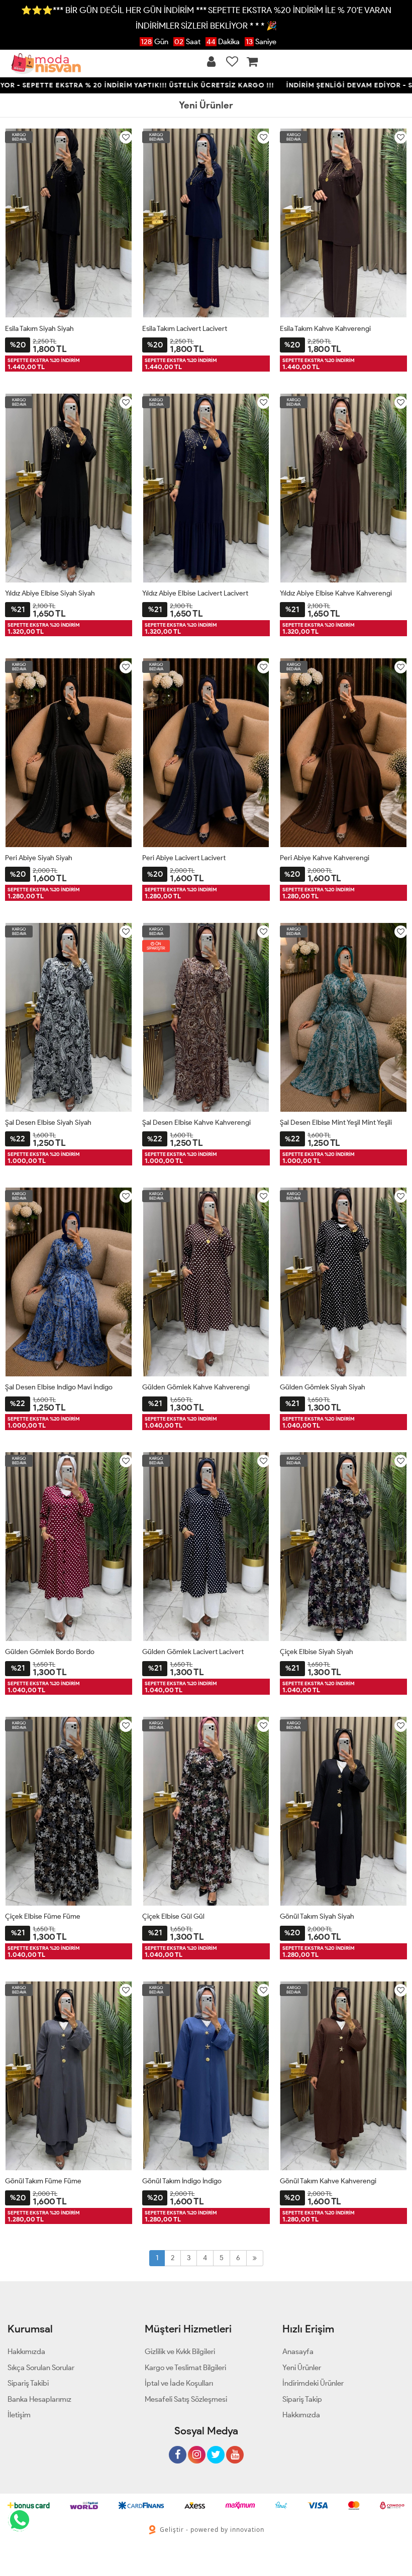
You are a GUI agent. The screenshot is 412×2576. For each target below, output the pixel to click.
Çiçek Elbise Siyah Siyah (317, 1652)
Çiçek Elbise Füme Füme (43, 1916)
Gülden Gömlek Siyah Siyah (323, 1387)
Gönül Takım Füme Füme (43, 2181)
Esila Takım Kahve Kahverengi (325, 329)
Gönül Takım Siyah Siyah (317, 1916)
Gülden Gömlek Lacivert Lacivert (193, 1652)
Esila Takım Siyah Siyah (39, 329)
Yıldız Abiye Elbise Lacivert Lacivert (195, 593)
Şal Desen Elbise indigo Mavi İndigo (59, 1387)
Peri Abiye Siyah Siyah (39, 858)
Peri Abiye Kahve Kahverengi (325, 858)
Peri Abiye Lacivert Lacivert (184, 858)
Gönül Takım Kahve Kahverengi (328, 2181)
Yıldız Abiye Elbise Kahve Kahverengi (336, 593)
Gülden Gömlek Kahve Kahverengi (196, 1387)
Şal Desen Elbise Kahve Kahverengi (196, 1123)
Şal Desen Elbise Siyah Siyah (48, 1123)
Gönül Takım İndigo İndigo (182, 2181)
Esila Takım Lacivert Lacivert (185, 329)
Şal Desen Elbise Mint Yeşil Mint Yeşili (336, 1123)
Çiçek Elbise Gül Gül (173, 1916)
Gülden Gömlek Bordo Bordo (50, 1652)
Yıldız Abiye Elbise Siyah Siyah (50, 593)
